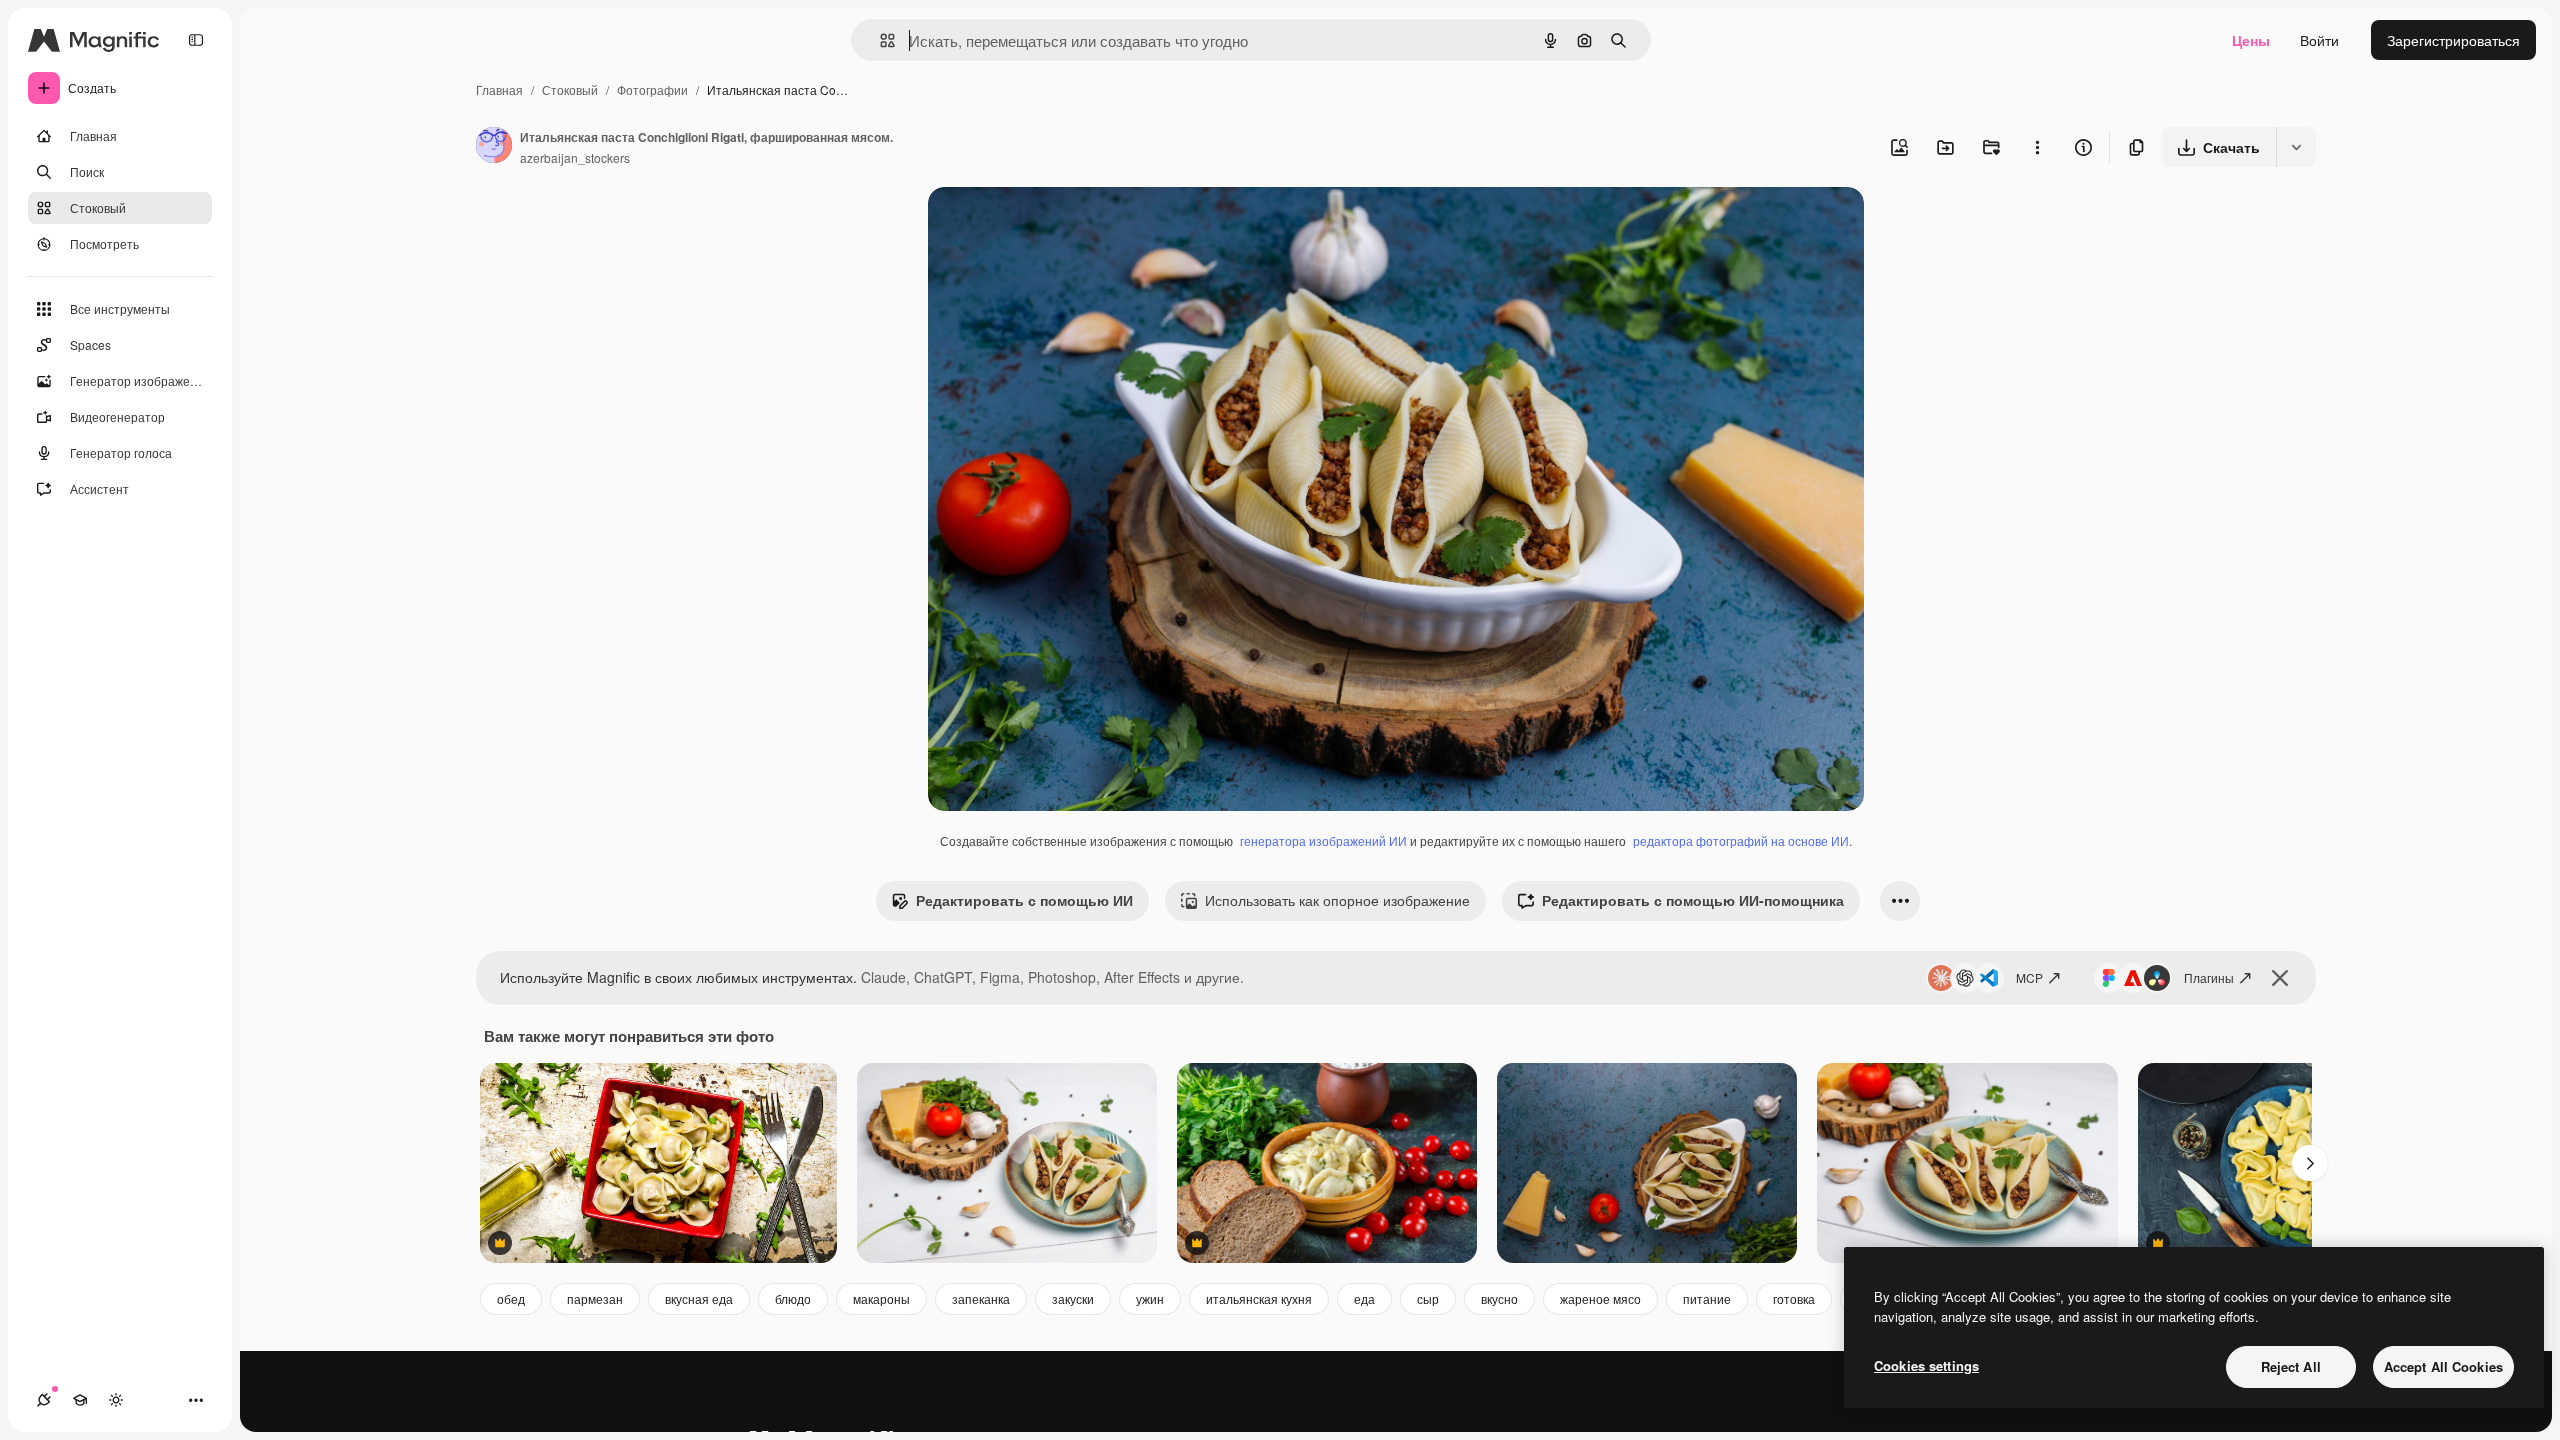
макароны (881, 1298)
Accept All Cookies (2443, 1366)
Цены (2251, 40)
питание (1707, 1298)
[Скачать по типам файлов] (2296, 147)
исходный (1062, 225)
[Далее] (2310, 1163)
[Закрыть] (2280, 978)
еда (1364, 1298)
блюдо (793, 1298)
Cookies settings (1926, 1365)
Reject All (2291, 1366)
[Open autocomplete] (879, 40)
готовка (1794, 1298)
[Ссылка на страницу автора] (494, 147)
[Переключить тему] (116, 1400)
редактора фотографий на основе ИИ (1741, 840)
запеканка (981, 1298)
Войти (2319, 40)
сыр (1428, 1298)
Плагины (2209, 977)
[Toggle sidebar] (196, 40)
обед (511, 1298)
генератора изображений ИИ (1323, 840)
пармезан (595, 1298)
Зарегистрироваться (2453, 40)
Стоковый (570, 89)
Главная (499, 89)
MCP (2029, 977)
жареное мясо (1600, 1298)
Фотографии (652, 89)
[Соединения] (44, 1400)
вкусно (1499, 1298)
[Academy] (80, 1400)
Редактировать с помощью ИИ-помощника (1693, 900)
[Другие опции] (2037, 147)
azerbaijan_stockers (575, 157)
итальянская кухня (1259, 1298)
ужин (1150, 1298)
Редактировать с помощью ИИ (1024, 900)
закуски (1073, 1298)
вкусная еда (699, 1298)
